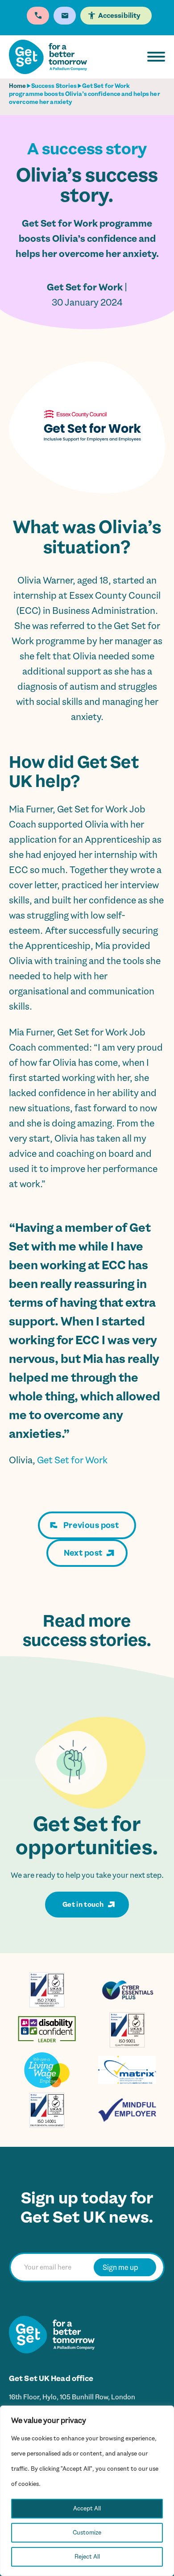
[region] (87, 2491)
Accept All (87, 2508)
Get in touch (83, 1905)
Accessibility (119, 16)
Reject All (87, 2557)
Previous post (91, 1525)
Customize (87, 2533)
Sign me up (120, 2267)
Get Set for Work (72, 1460)
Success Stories (54, 86)
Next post (83, 1553)
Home (17, 86)
